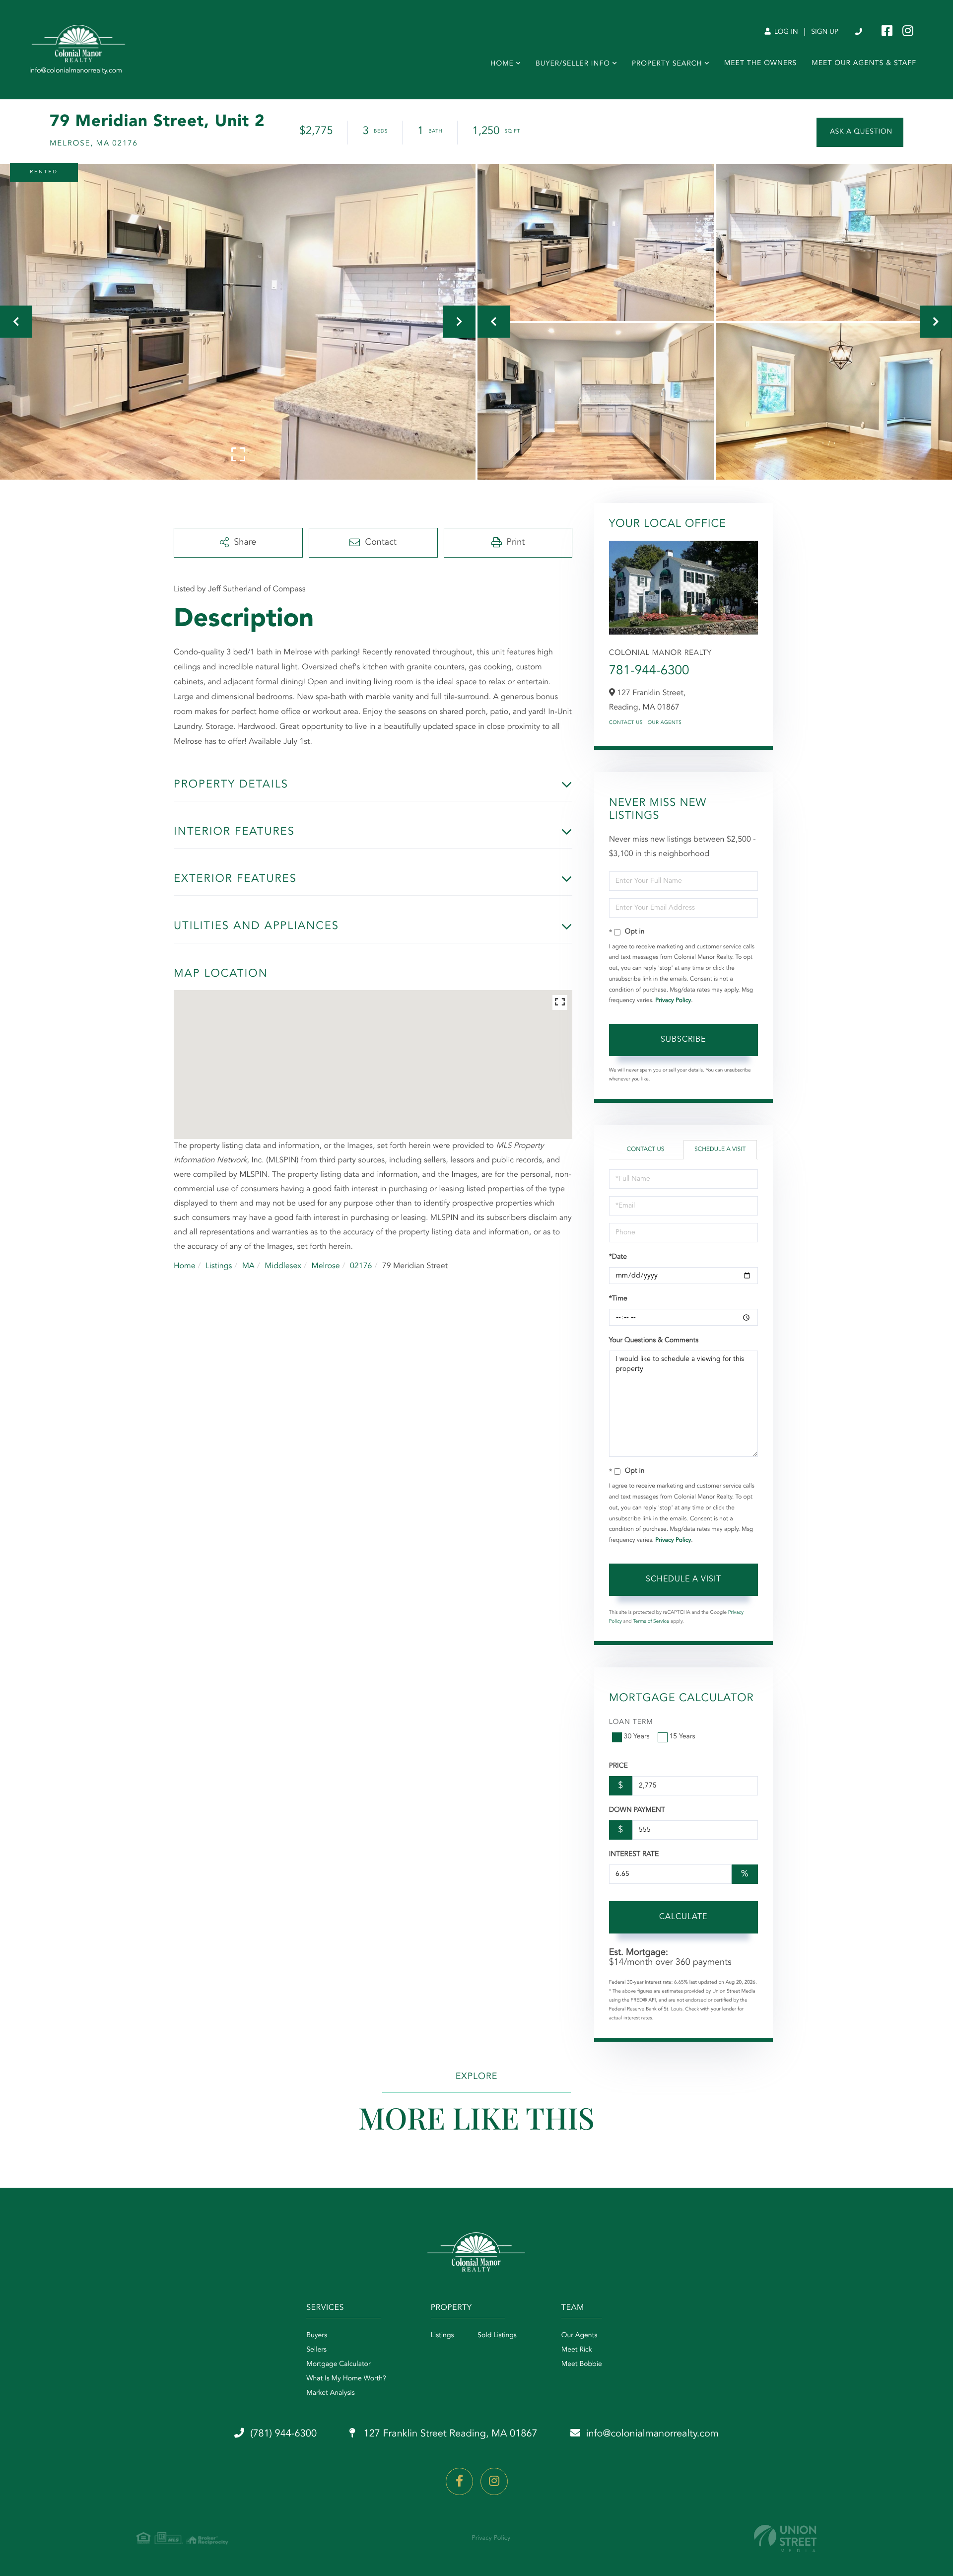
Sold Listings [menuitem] (497, 2336)
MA (248, 1266)
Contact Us (626, 723)
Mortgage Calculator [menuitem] (338, 2364)
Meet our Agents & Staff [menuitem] (864, 64)
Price (618, 1766)
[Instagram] (494, 2481)
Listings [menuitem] (442, 2336)
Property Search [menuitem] (667, 64)
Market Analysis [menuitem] (331, 2393)
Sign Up (825, 32)
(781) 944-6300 (859, 32)
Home (185, 1266)
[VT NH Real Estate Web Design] (785, 2539)
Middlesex (283, 1266)
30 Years (637, 1737)
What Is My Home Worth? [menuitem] (346, 2379)
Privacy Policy (673, 1001)
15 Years (682, 1737)
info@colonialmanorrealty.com (652, 2434)
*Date (618, 1257)
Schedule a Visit (720, 1149)
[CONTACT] (860, 132)
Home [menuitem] (502, 64)
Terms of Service (651, 1622)
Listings (219, 1266)
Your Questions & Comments (654, 1341)
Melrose (325, 1266)
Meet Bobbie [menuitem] (582, 2364)
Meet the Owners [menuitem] (761, 64)
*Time (618, 1299)
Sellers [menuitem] (316, 2350)
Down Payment (637, 1810)
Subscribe (683, 1040)
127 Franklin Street (449, 2434)
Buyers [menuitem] (317, 2336)
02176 (361, 1266)
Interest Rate (634, 1855)
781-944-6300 (649, 671)
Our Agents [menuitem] (579, 2336)
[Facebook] (459, 2481)
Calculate (683, 1917)
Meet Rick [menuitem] (577, 2350)
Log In (785, 32)
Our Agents (665, 723)
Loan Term (631, 1722)
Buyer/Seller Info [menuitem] (573, 64)
